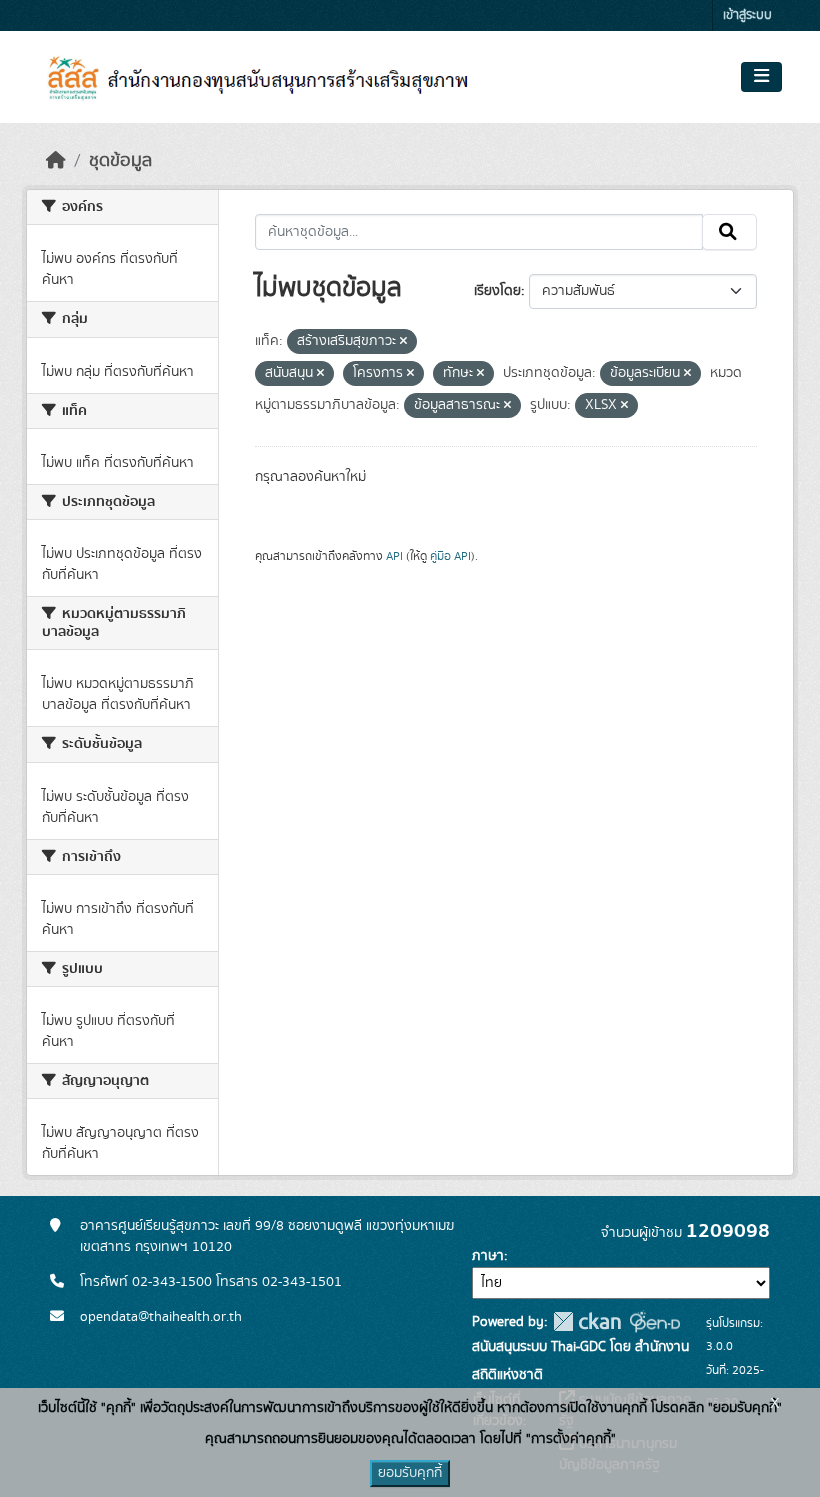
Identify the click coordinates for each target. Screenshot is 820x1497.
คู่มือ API (450, 556)
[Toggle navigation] (761, 77)
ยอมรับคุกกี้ (410, 1473)
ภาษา (488, 1256)
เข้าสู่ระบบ (747, 15)
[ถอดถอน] (403, 342)
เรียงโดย (497, 291)
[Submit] (729, 232)
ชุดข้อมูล (120, 161)
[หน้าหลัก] (56, 161)
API (394, 556)
